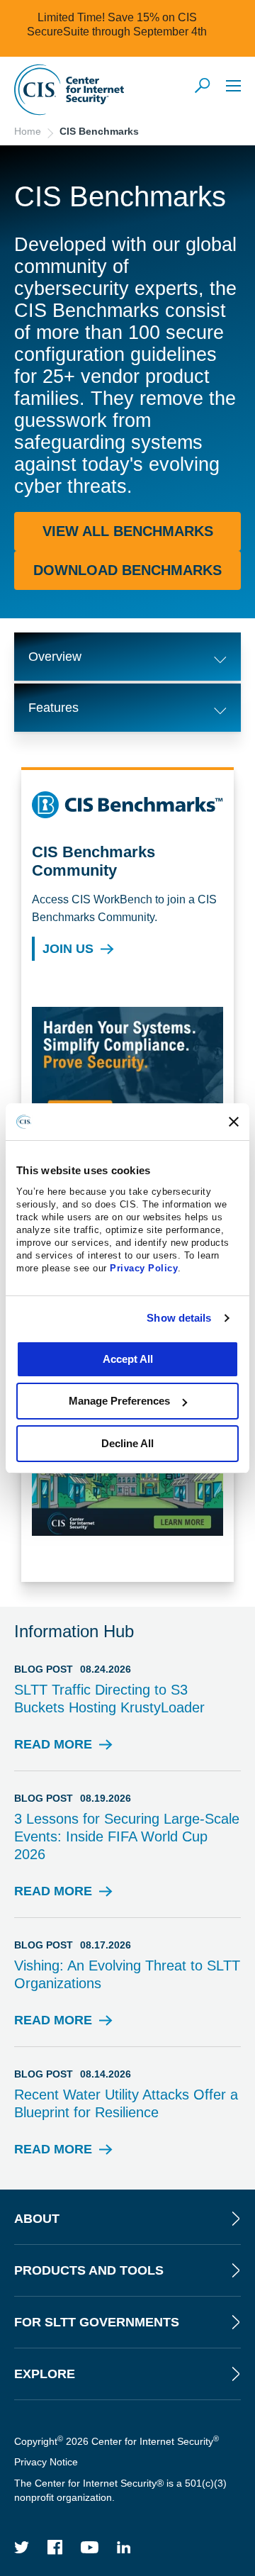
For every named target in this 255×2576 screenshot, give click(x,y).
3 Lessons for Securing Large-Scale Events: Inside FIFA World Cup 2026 (127, 1836)
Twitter (22, 2547)
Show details (179, 1318)
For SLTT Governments (97, 2322)
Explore (45, 2374)
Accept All (128, 1359)
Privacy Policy (144, 1268)
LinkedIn (124, 2547)
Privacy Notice (46, 2462)
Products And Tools (89, 2270)
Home (28, 131)
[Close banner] (234, 1122)
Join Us (68, 949)
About (37, 2219)
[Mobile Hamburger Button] (233, 85)
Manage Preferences (119, 1401)
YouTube (90, 2547)
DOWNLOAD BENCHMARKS (127, 570)
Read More (53, 1749)
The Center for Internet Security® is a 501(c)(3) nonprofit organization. (120, 2490)
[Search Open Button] (203, 87)
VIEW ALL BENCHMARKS (128, 531)
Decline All (127, 1443)
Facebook (55, 2547)
